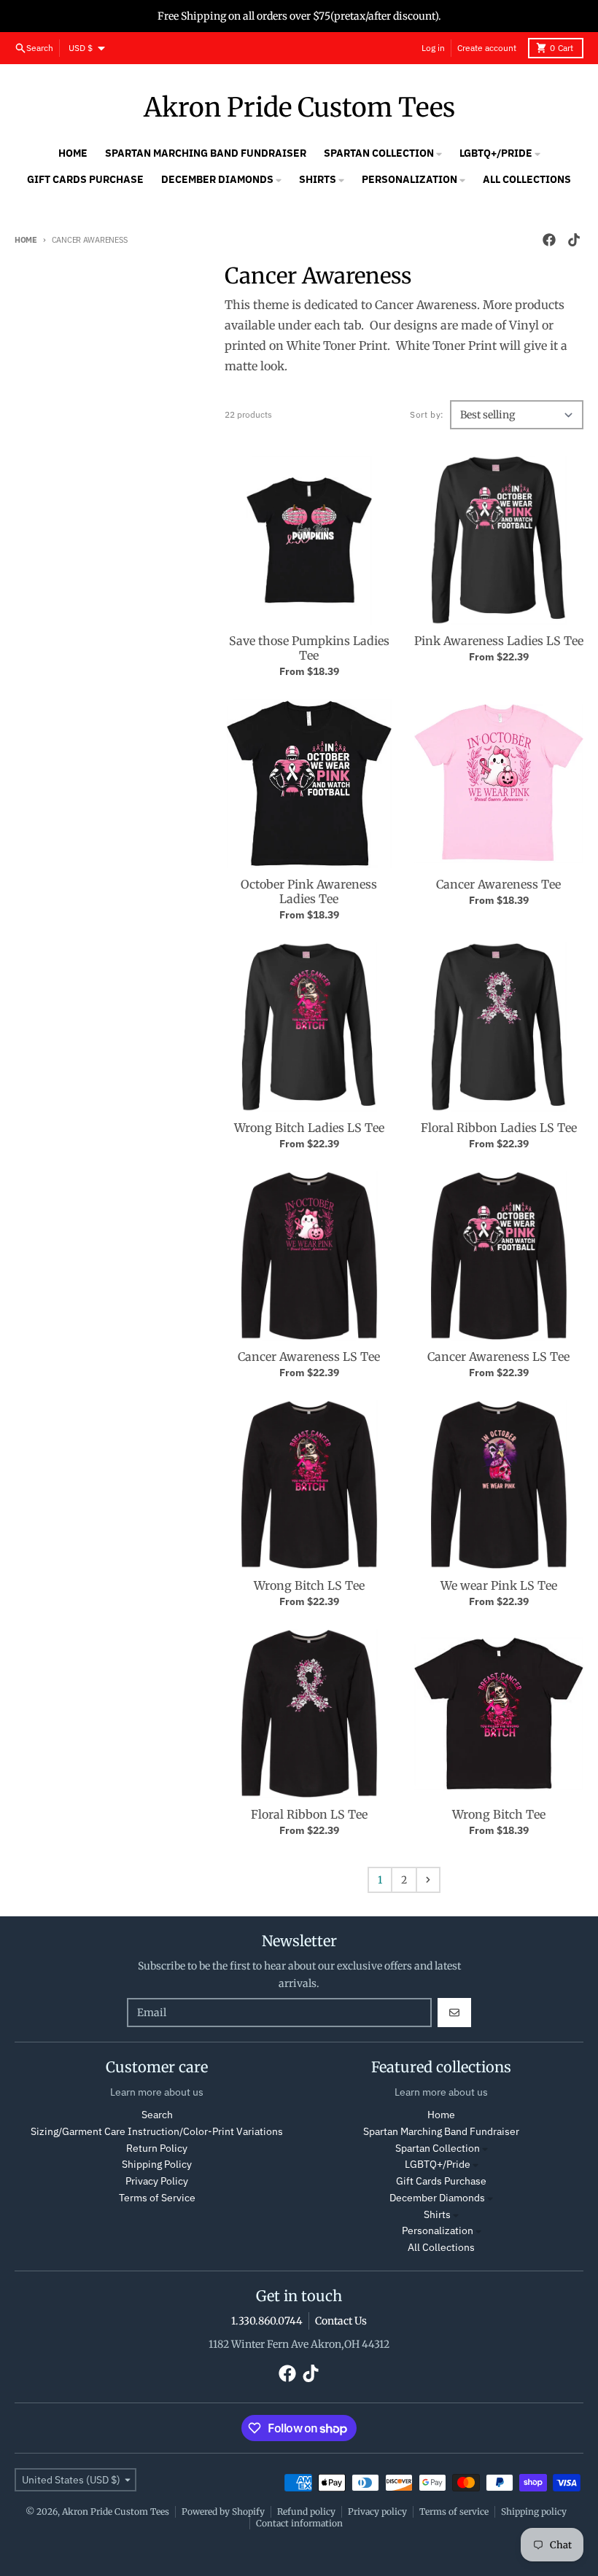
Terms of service (454, 2511)
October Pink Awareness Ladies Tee (309, 891)
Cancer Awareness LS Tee (309, 1357)
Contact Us (341, 2321)
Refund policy (306, 2511)
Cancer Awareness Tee (498, 884)
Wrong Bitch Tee (499, 1814)
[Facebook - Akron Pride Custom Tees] (549, 240)
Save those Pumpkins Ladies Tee (309, 648)
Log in (433, 48)
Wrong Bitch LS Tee (309, 1585)
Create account (487, 48)
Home (26, 240)
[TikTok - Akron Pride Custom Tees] (574, 240)
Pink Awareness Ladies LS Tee (499, 641)
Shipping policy (534, 2511)
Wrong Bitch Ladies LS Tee (309, 1128)
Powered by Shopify (223, 2511)
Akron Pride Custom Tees (299, 108)
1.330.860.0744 (267, 2321)
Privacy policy (377, 2511)
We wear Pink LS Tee (499, 1585)
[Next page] (428, 1880)
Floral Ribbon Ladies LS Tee (499, 1128)
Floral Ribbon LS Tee (309, 1814)
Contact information (299, 2523)
